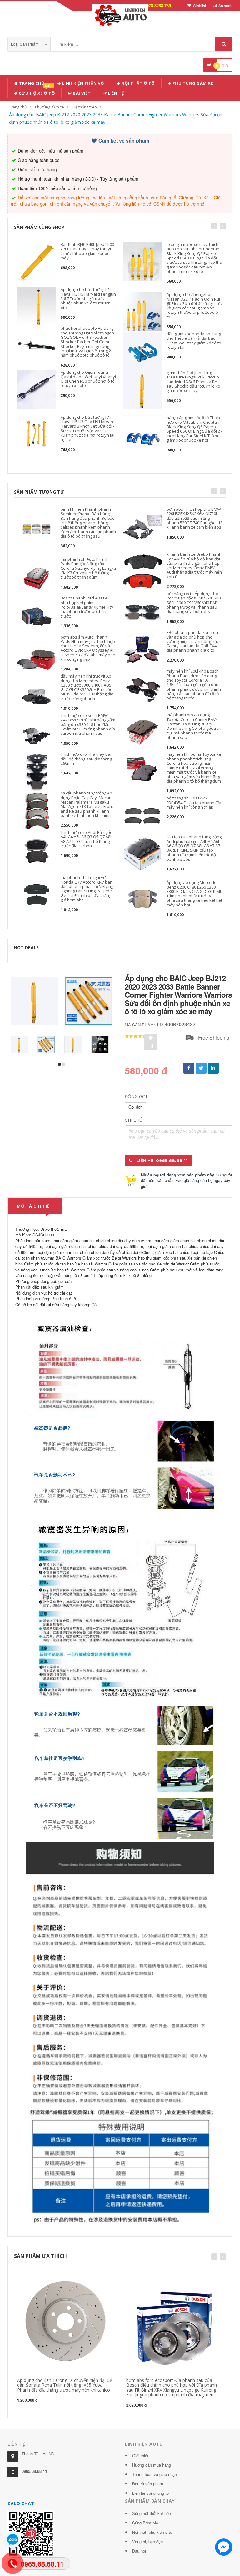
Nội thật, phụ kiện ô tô (152, 2532)
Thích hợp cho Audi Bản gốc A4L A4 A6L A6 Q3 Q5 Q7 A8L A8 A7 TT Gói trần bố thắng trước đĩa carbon (86, 839)
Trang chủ (31, 83)
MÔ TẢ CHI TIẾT (35, 1206)
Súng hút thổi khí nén (152, 2513)
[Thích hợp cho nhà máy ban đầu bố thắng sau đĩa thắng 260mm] (37, 771)
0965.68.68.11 (34, 2471)
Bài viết (81, 93)
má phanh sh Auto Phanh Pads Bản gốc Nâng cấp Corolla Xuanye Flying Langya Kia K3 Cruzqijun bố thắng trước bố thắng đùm (88, 568)
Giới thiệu (141, 2456)
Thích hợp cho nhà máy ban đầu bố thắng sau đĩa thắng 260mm (87, 759)
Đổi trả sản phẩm (148, 2484)
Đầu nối (139, 2551)
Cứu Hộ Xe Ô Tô (37, 92)
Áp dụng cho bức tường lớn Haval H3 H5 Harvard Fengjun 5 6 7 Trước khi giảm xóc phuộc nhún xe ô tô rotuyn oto (88, 298)
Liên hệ (115, 93)
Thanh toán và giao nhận (155, 2474)
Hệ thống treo (85, 107)
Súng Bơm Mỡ (145, 2523)
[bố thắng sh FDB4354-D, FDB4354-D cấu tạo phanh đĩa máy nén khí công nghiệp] (142, 815)
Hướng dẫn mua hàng (152, 2465)
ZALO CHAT (21, 2503)
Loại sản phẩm (25, 44)
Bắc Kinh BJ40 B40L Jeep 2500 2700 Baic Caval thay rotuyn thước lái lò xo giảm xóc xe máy (87, 251)
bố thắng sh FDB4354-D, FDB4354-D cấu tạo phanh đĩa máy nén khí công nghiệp (194, 802)
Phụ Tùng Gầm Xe (192, 83)
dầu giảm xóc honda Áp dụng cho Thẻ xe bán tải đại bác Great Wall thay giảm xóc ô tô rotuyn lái (194, 341)
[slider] (136, 1036)
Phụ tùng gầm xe (50, 107)
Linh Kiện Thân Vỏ (82, 83)
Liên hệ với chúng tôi (151, 2493)
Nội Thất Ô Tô (138, 83)
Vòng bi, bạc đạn (147, 2541)
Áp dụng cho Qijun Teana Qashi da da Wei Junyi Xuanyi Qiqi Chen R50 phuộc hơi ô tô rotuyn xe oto (88, 379)
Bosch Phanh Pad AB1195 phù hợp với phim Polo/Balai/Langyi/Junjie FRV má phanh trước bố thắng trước (87, 607)
